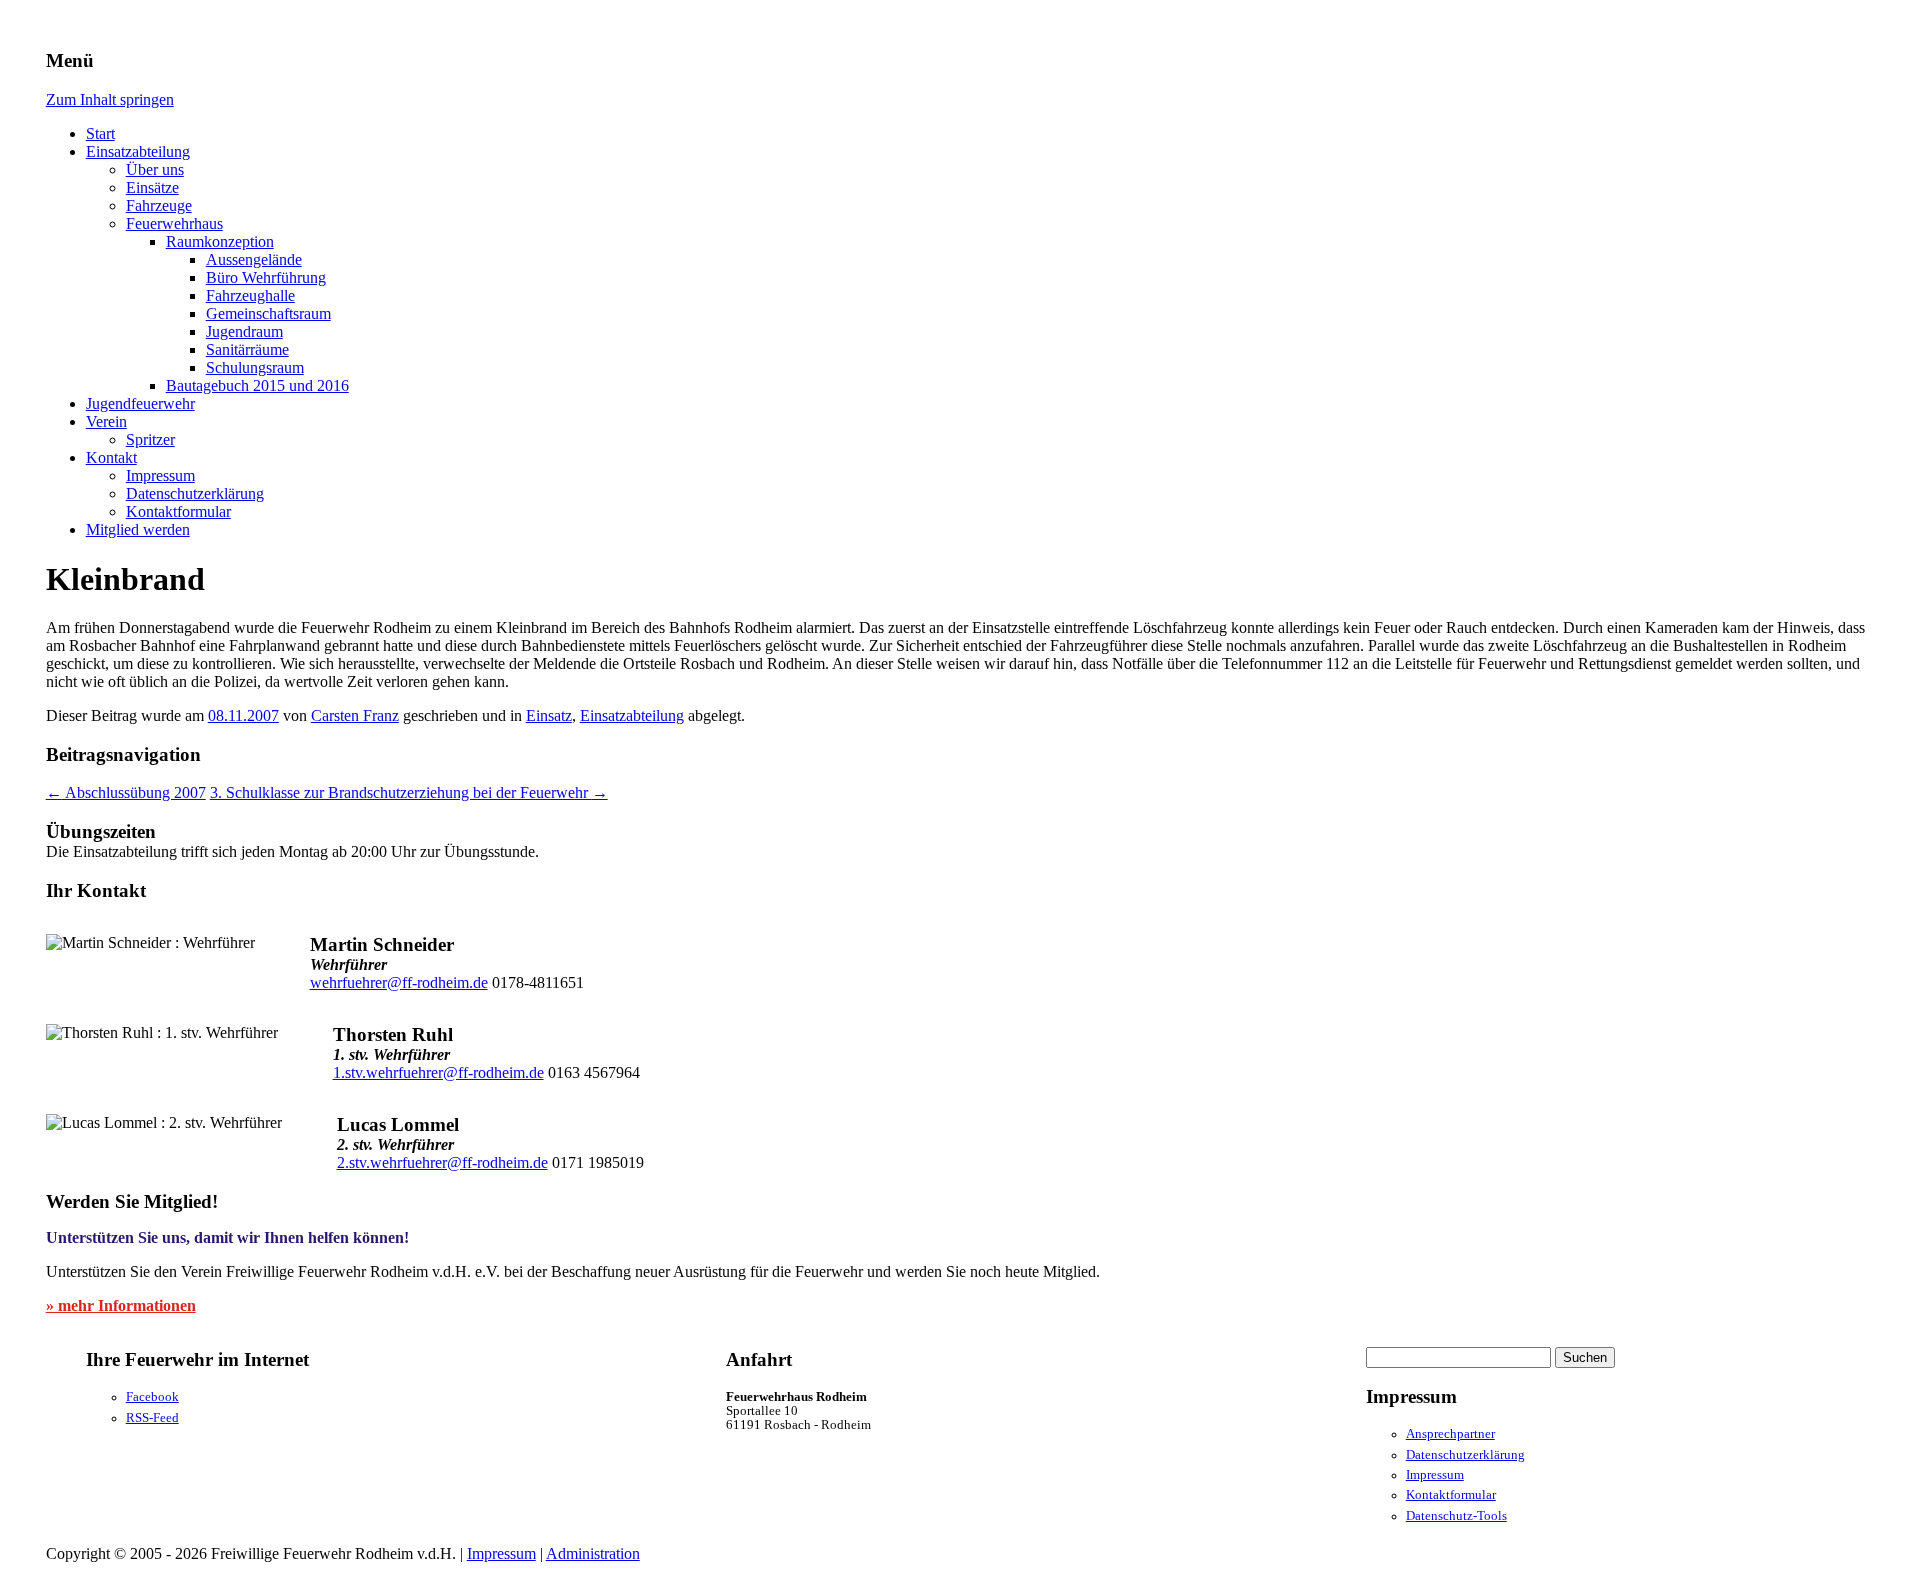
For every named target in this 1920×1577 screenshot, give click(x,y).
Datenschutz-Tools (1456, 1516)
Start (100, 133)
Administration (593, 1553)
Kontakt (111, 457)
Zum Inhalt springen (110, 99)
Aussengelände (254, 259)
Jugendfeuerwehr (140, 403)
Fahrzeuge (159, 205)
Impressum (160, 475)
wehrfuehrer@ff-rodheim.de (399, 982)
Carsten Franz (355, 715)
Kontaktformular (178, 511)
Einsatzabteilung (138, 151)
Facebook (152, 1397)
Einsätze (152, 187)
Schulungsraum (255, 367)
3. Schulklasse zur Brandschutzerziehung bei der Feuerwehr (409, 792)
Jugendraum (244, 331)
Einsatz (549, 715)
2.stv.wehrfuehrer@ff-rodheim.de (442, 1162)
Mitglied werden (138, 529)
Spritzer (150, 439)
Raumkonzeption (220, 241)
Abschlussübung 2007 (126, 792)
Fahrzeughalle (250, 295)
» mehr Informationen (121, 1305)
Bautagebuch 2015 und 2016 (257, 385)
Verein (106, 421)
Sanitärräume (247, 349)
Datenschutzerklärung (195, 493)
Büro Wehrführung (266, 277)
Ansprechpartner (1450, 1434)
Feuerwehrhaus (174, 223)
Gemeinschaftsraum (268, 313)
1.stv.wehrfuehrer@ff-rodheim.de (438, 1072)
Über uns (155, 169)
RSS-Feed (152, 1418)
